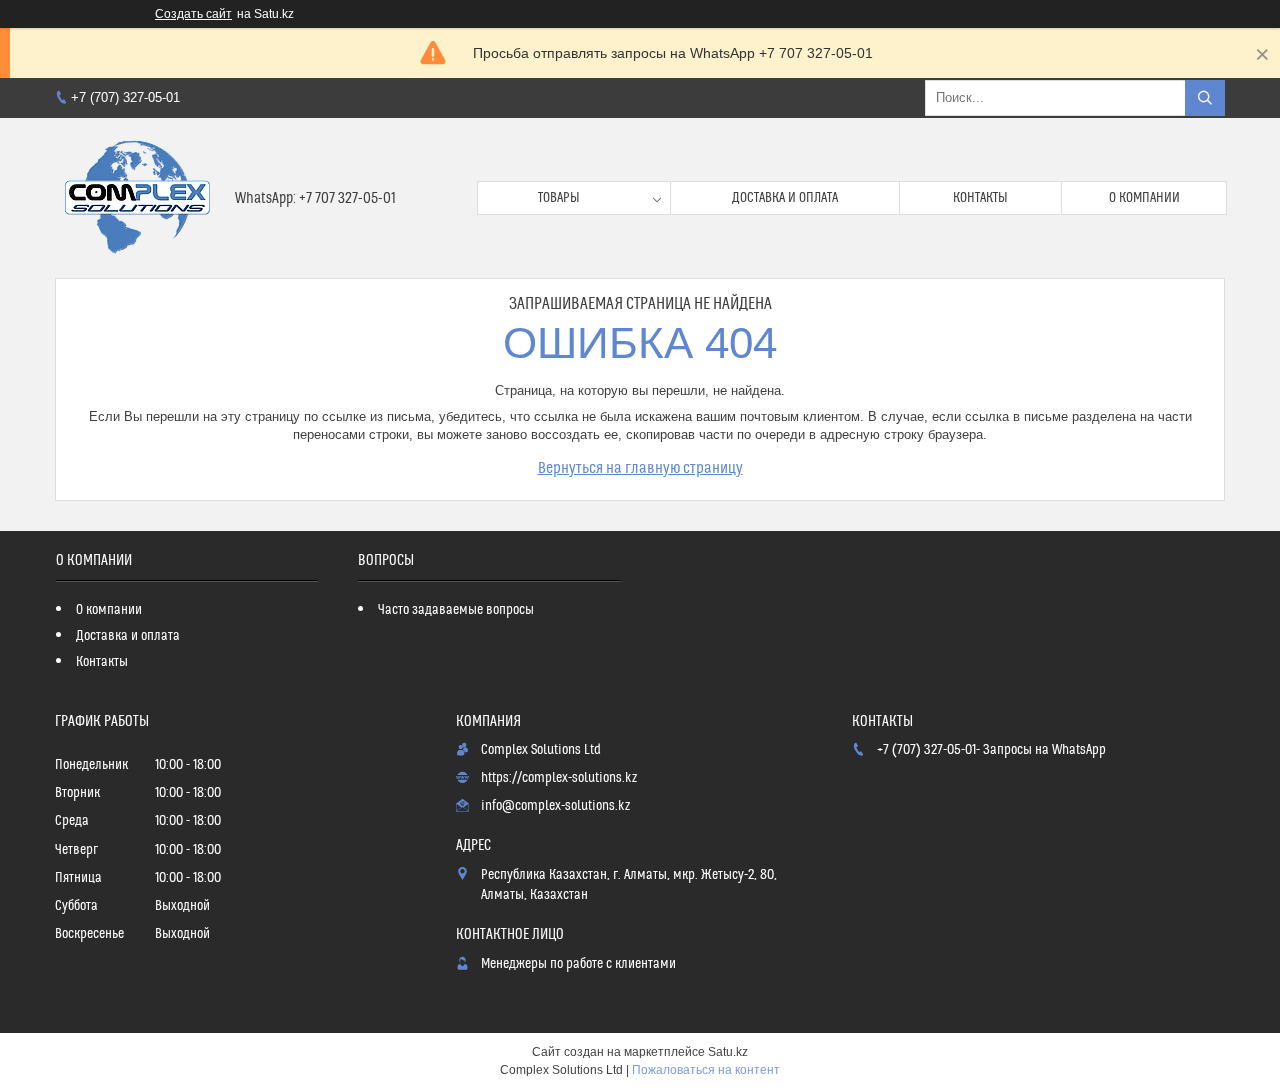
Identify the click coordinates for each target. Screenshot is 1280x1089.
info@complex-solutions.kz (555, 806)
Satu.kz (728, 1052)
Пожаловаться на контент (706, 1070)
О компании (1144, 198)
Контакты (980, 198)
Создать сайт (193, 14)
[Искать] (1205, 98)
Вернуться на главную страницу (640, 468)
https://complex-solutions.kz (559, 778)
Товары (559, 198)
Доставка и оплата (785, 198)
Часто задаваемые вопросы (456, 610)
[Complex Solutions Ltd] (137, 198)
